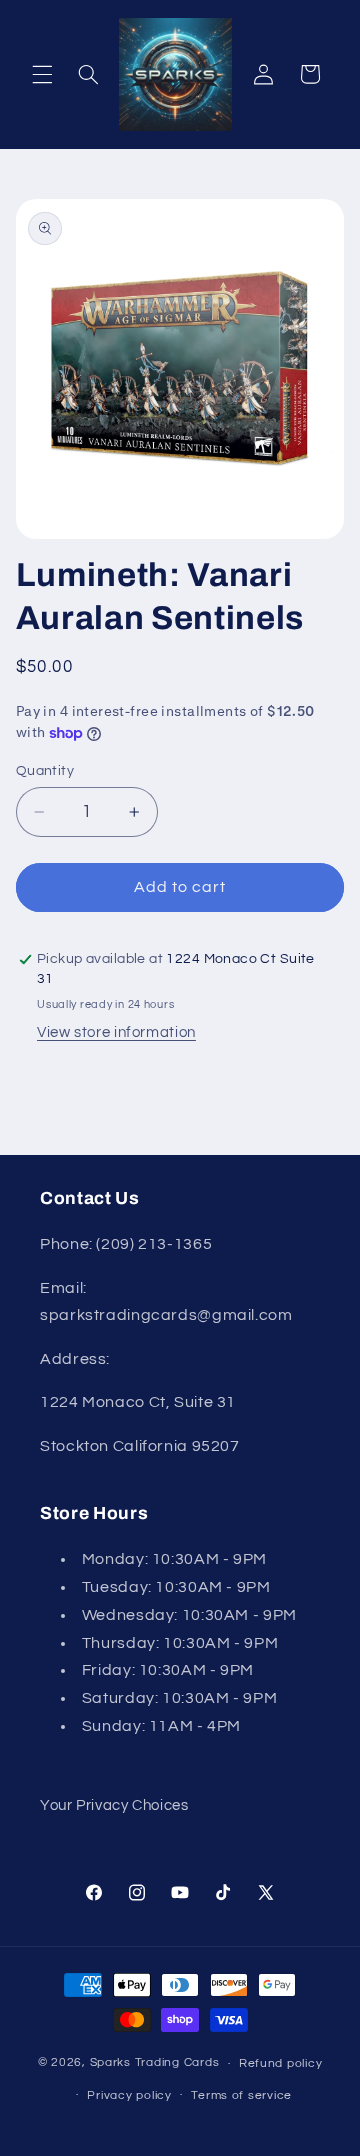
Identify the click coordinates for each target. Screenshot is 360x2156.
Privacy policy (129, 2095)
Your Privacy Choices (114, 1805)
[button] (42, 74)
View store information (116, 1032)
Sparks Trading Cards (155, 2063)
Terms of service (241, 2095)
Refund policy (281, 2063)
